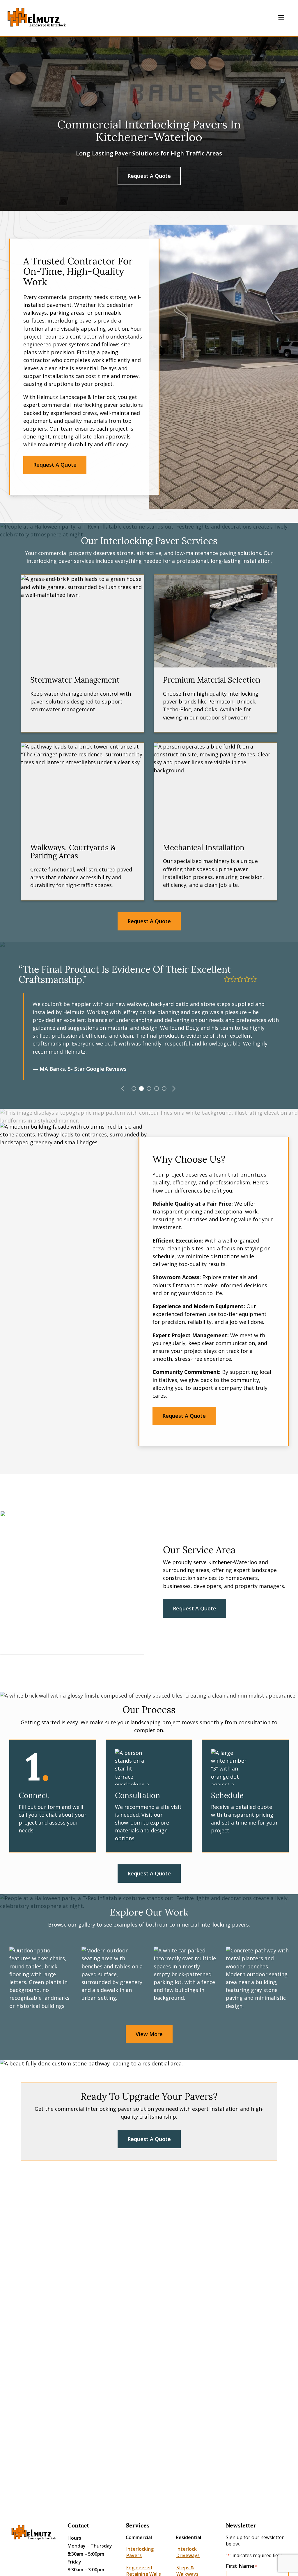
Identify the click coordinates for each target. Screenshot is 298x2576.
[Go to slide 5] (164, 1088)
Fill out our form (39, 1807)
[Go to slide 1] (133, 1088)
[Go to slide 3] (148, 1088)
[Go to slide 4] (156, 1088)
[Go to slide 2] (141, 1088)
